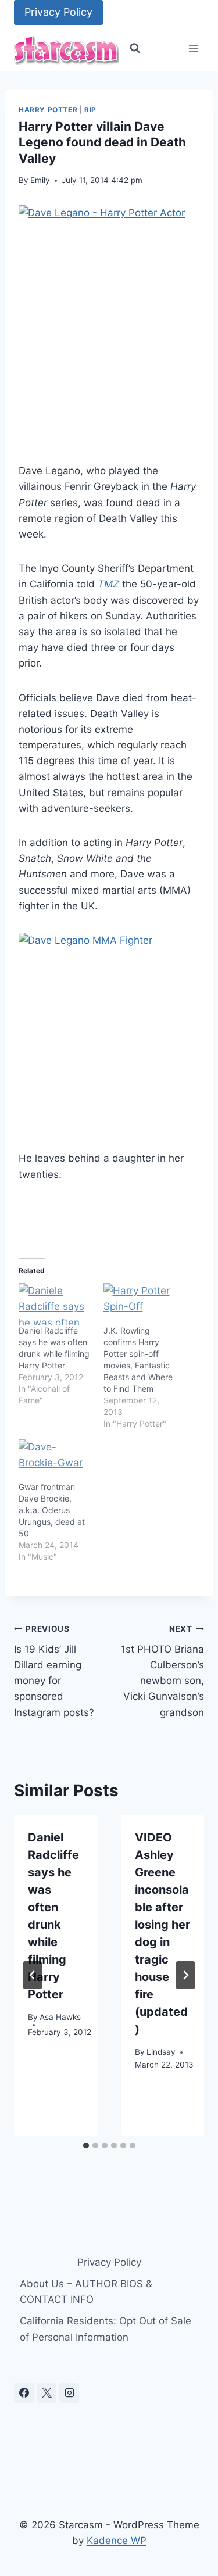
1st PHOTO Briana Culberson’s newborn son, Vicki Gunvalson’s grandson (162, 1671)
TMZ (108, 584)
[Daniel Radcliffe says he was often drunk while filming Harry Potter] (55, 1304)
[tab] (86, 2145)
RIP (90, 110)
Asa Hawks (60, 2017)
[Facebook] (24, 2393)
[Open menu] (193, 49)
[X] (47, 2393)
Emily (40, 180)
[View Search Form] (135, 48)
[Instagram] (69, 2393)
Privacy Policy (58, 12)
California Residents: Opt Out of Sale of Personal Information (106, 2329)
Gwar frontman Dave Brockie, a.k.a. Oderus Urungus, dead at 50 (52, 1510)
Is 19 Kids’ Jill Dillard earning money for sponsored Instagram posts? (54, 1671)
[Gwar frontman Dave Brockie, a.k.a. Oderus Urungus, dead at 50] (55, 1460)
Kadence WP (117, 2541)
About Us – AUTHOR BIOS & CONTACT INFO (86, 2292)
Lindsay (161, 2052)
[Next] (185, 1975)
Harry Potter (48, 110)
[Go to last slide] (33, 1975)
